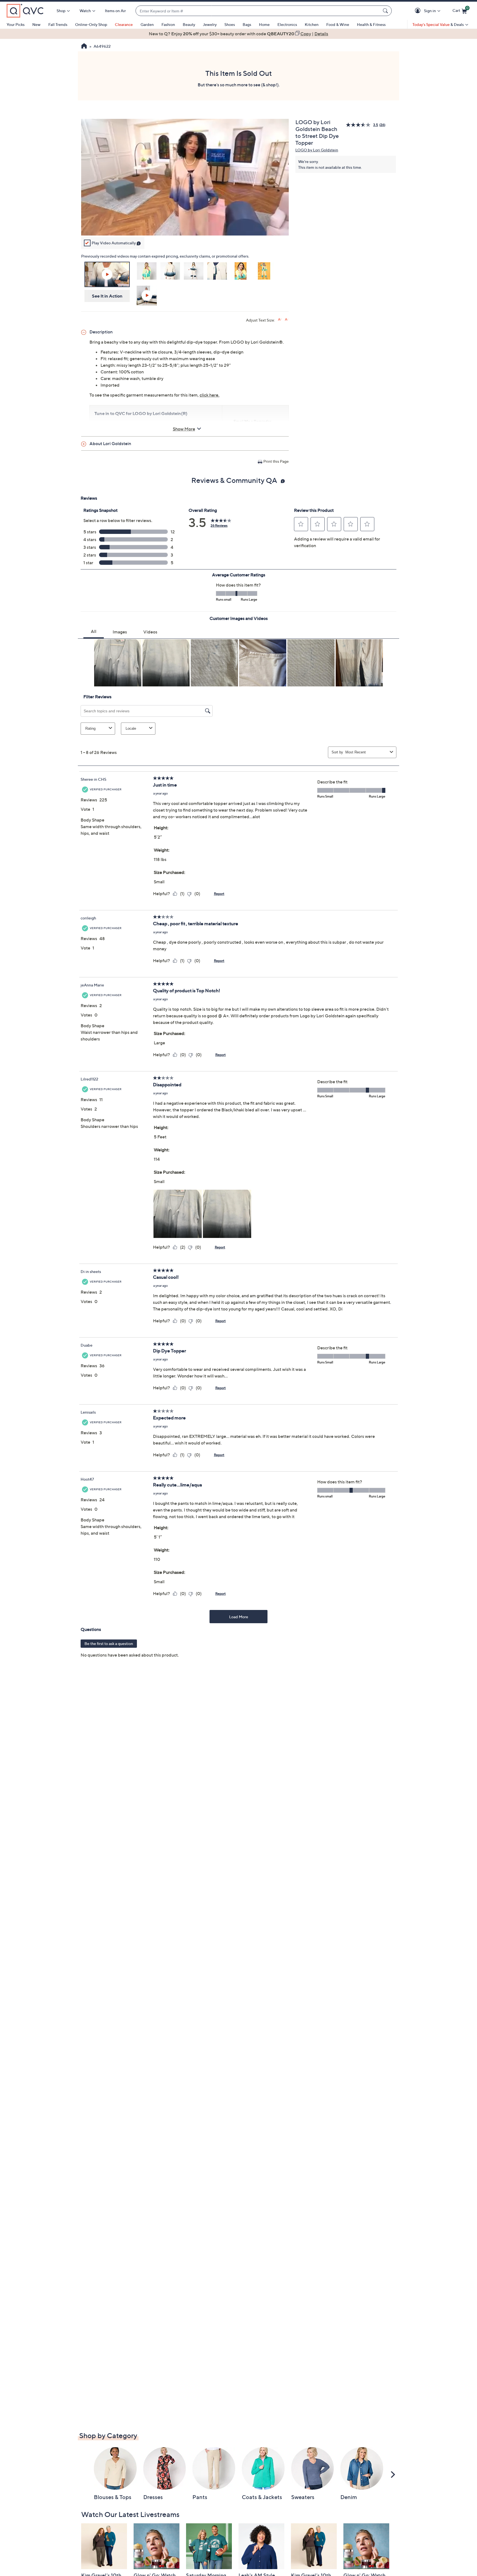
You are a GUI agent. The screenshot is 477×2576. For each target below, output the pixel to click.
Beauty (189, 24)
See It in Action (107, 296)
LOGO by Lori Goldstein (317, 150)
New (36, 24)
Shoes (230, 24)
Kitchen (312, 24)
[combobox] (258, 11)
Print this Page (276, 461)
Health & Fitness (371, 24)
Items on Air (115, 11)
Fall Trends (58, 24)
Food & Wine (338, 24)
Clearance (124, 24)
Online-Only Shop (91, 24)
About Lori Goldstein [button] (110, 443)
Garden (147, 24)
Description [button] (101, 332)
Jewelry (210, 24)
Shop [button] (61, 11)
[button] (419, 11)
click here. (210, 395)
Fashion (168, 24)
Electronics (287, 24)
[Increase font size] (280, 319)
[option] (239, 34)
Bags (247, 24)
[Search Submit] (386, 11)
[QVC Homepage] (84, 47)
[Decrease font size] (287, 319)
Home (264, 24)
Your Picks (16, 24)
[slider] (185, 224)
